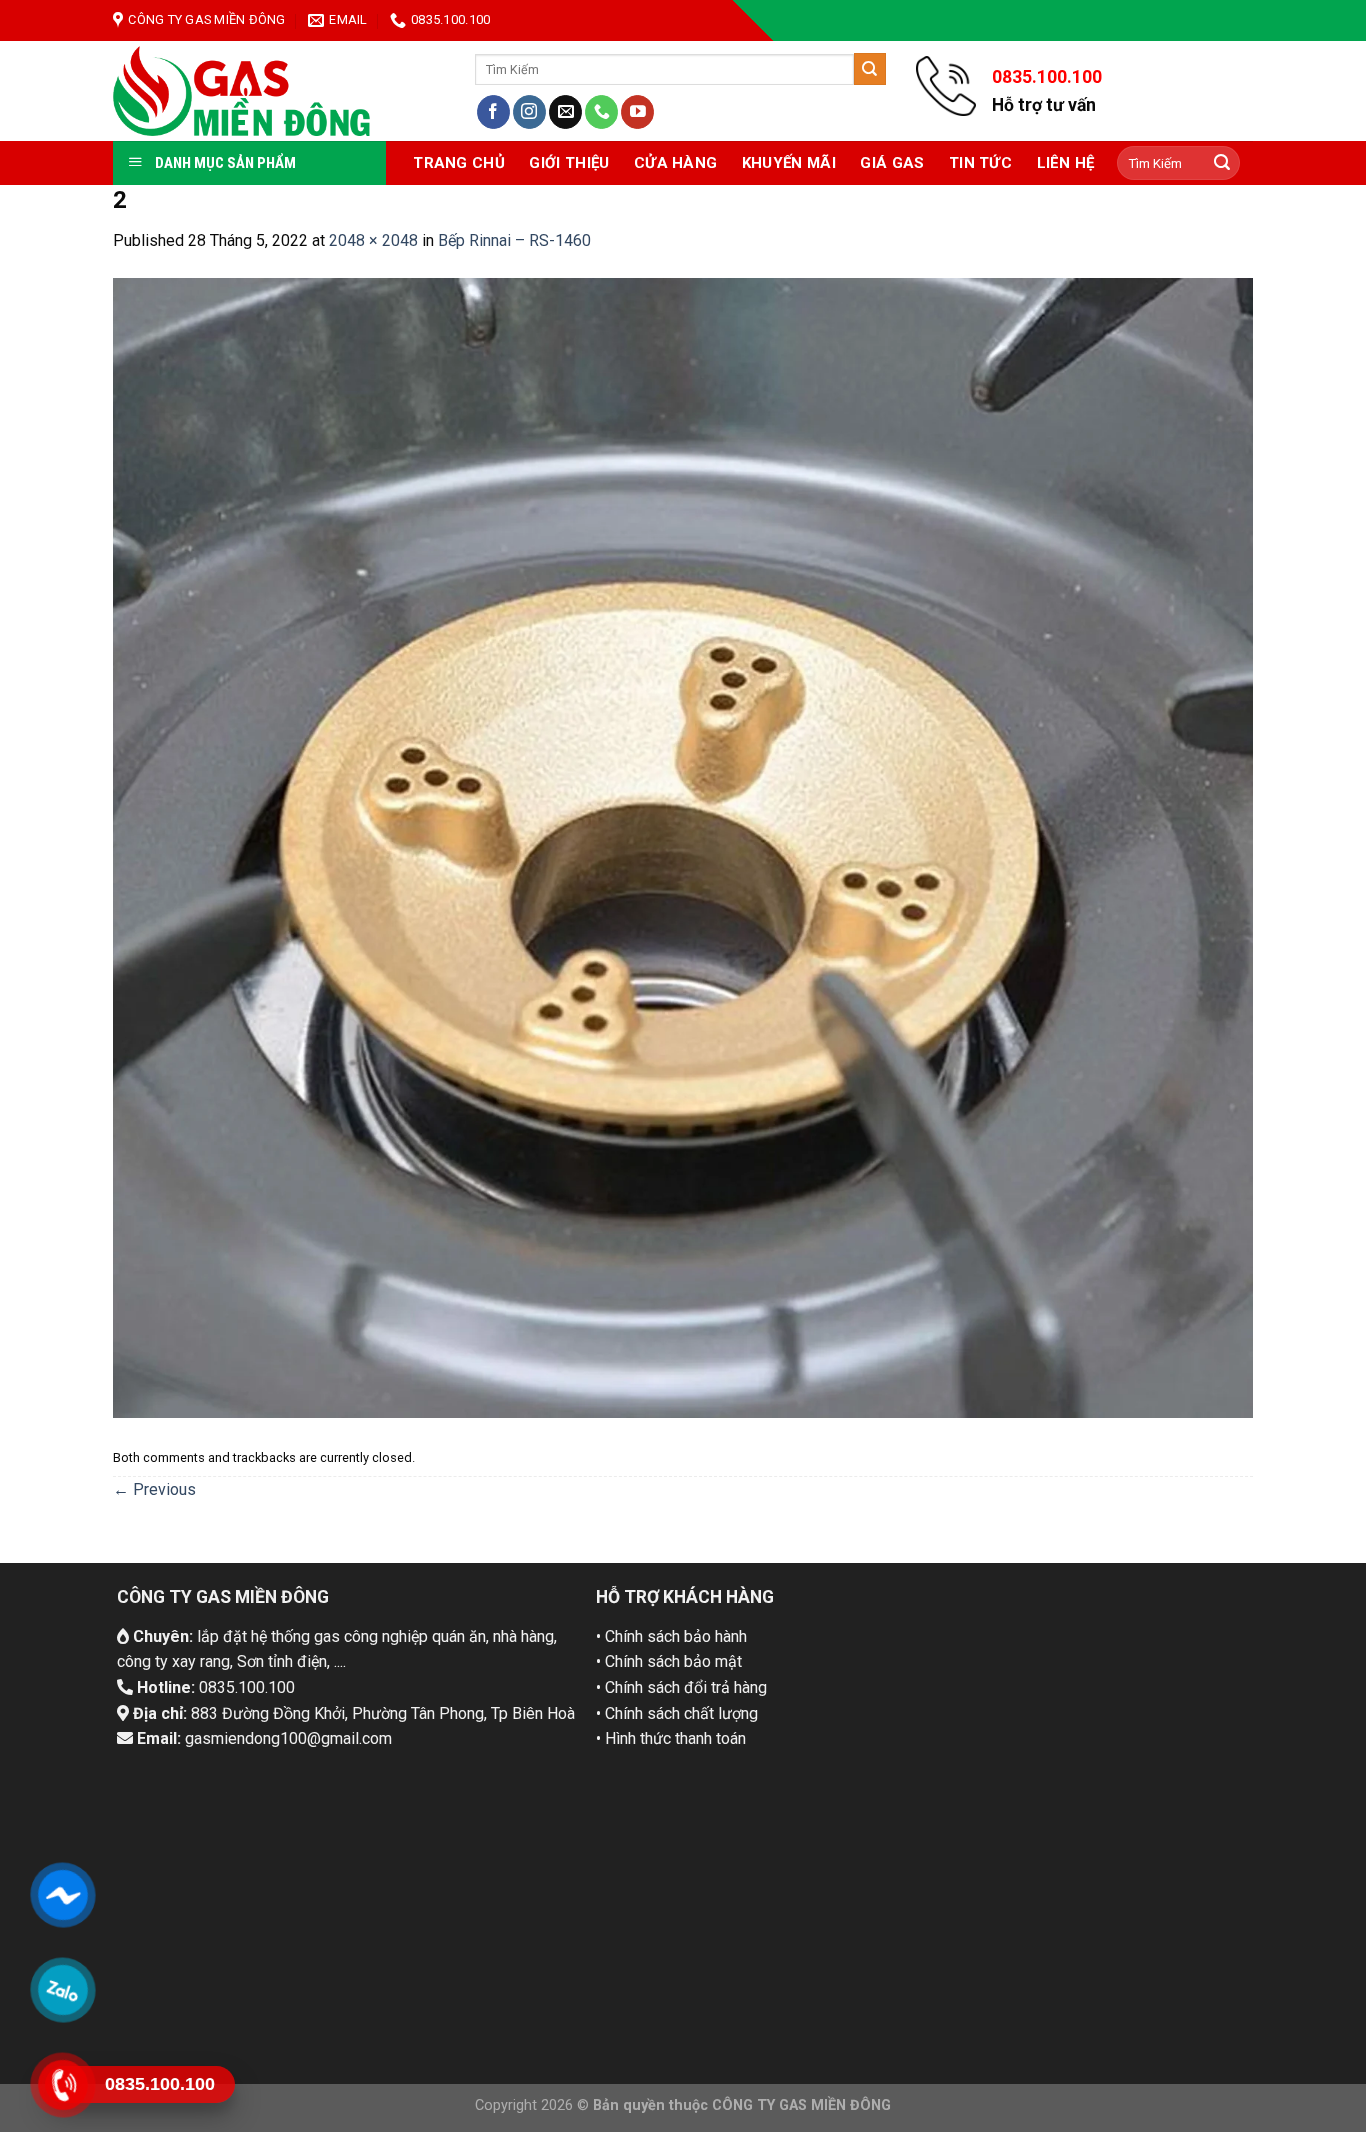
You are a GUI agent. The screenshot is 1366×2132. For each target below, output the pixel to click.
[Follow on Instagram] (529, 112)
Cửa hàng (675, 163)
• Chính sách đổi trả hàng (681, 1687)
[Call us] (601, 112)
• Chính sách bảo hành (671, 1636)
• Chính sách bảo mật (669, 1661)
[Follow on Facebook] (493, 112)
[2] (683, 846)
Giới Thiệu (569, 163)
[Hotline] (62, 2085)
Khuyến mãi (789, 163)
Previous (154, 1489)
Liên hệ (1066, 163)
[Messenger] (62, 1895)
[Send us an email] (565, 112)
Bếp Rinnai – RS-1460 (514, 240)
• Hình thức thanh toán (671, 1738)
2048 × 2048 (373, 240)
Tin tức (980, 163)
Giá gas (892, 163)
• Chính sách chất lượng (677, 1713)
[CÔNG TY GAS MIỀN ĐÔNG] (242, 91)
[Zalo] (62, 1990)
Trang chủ (459, 163)
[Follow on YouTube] (637, 112)
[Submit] (870, 69)
